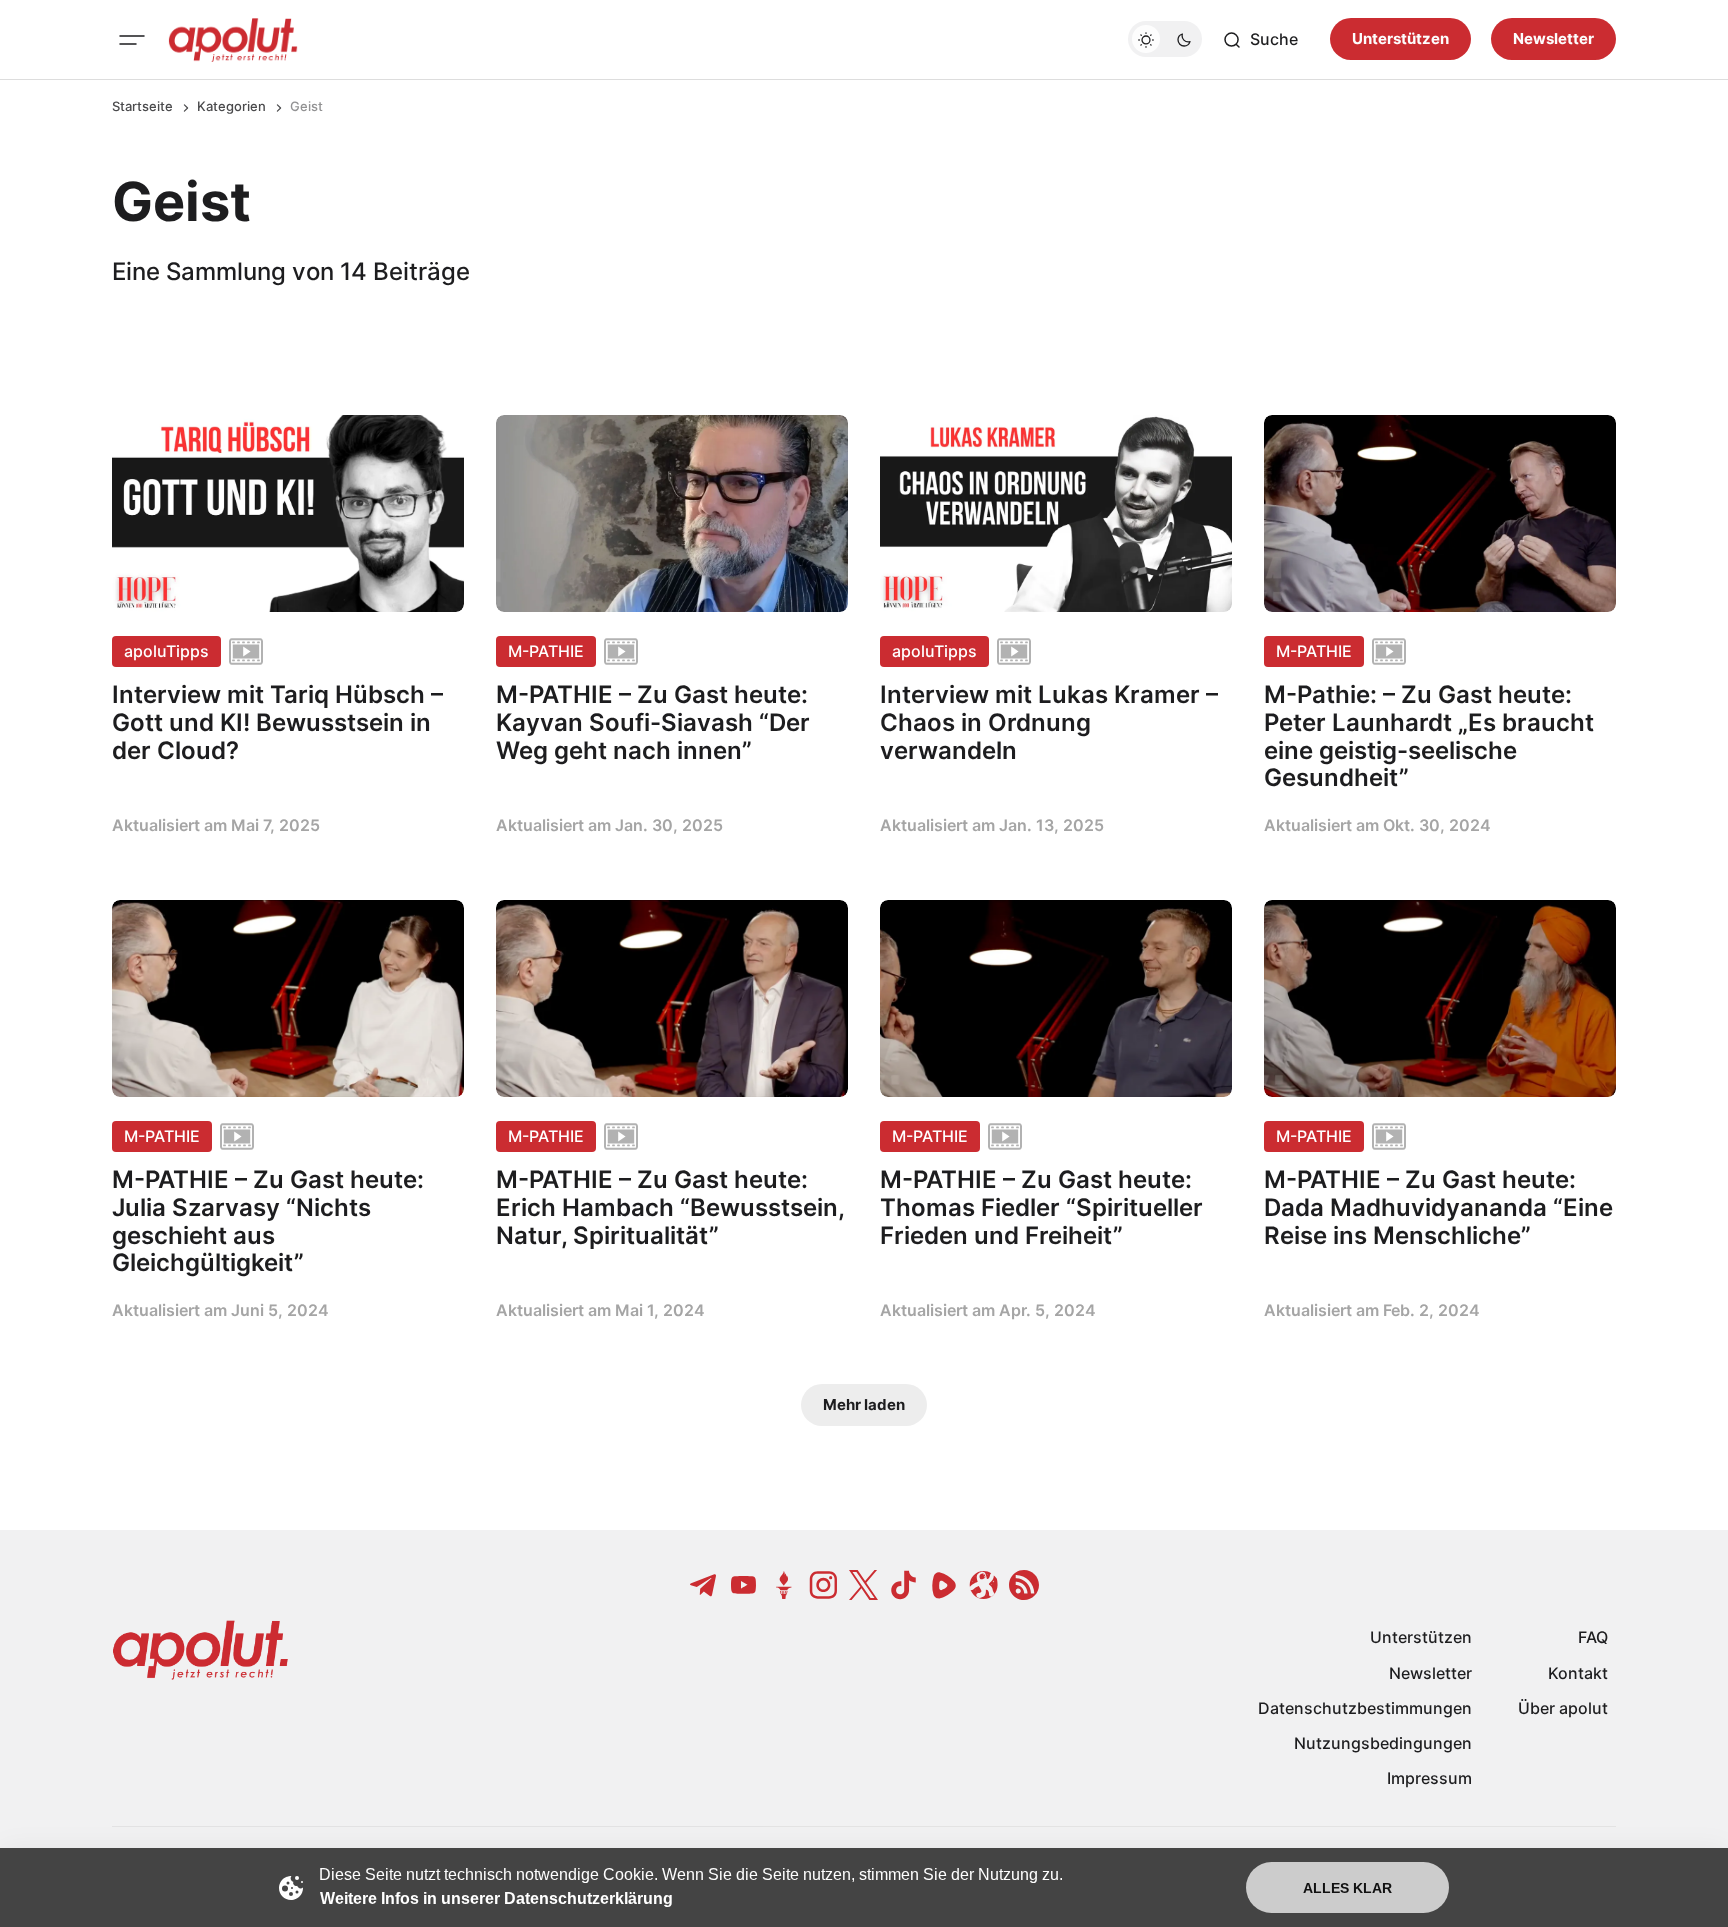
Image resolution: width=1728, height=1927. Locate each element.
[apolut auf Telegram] (704, 1585)
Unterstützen (1400, 39)
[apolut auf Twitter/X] (864, 1585)
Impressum (1429, 1778)
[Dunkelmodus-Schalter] (1165, 40)
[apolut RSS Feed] (1024, 1585)
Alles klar (1347, 1888)
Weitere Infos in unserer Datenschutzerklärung (496, 1898)
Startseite (142, 106)
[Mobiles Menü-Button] (132, 40)
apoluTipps (166, 651)
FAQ (1593, 1637)
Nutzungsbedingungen (1383, 1743)
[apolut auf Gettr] (784, 1585)
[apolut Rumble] (944, 1585)
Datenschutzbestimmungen (1365, 1708)
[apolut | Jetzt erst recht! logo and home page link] (233, 40)
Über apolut (1563, 1708)
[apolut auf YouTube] (744, 1585)
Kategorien (231, 106)
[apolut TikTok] (904, 1585)
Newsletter (1553, 39)
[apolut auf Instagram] (824, 1585)
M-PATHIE (546, 651)
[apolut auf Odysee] (984, 1585)
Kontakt (1578, 1673)
